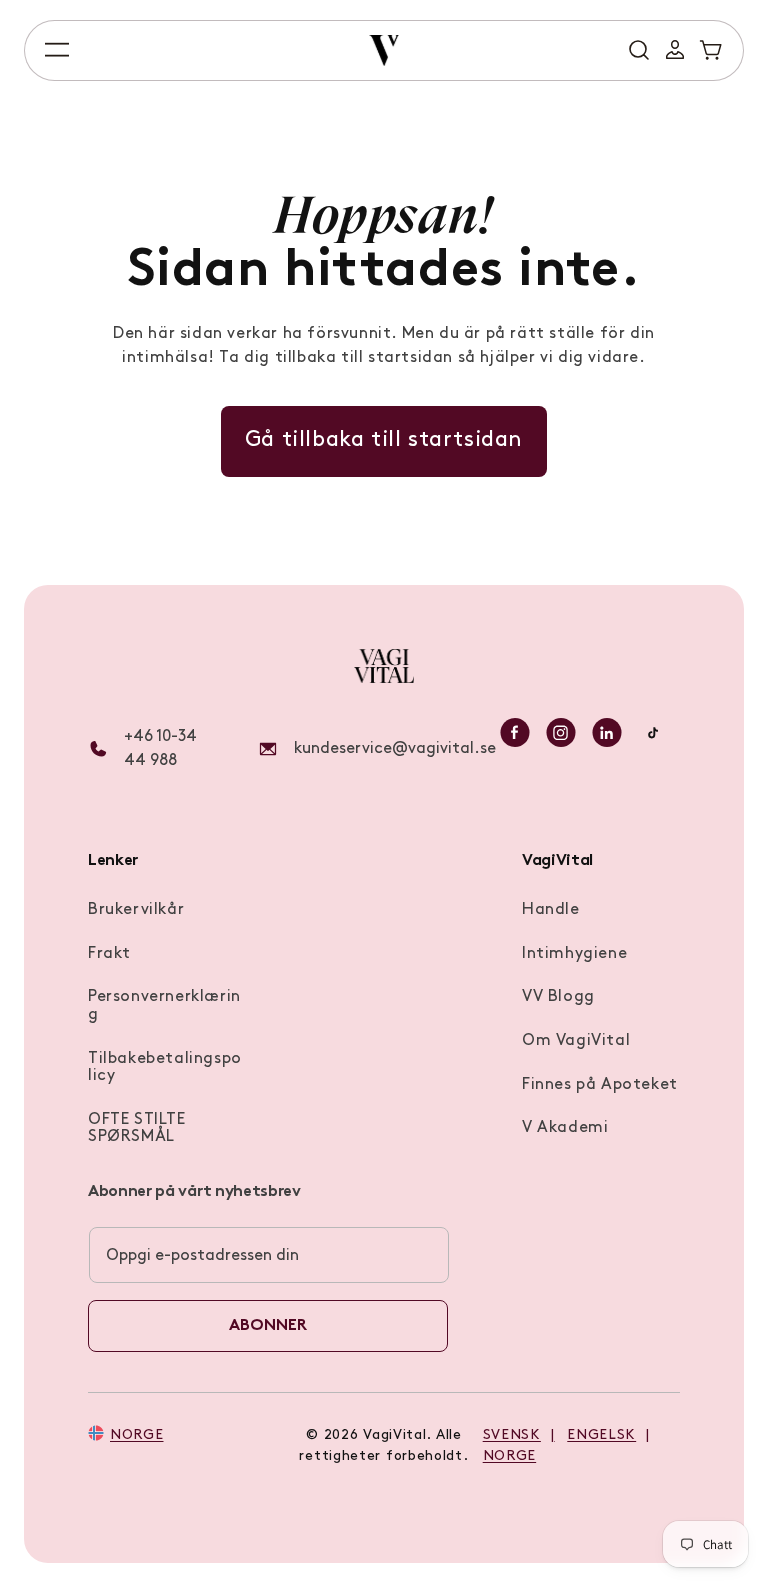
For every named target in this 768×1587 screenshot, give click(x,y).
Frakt (109, 954)
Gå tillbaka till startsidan (384, 440)
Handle (551, 910)
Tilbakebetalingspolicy (165, 1068)
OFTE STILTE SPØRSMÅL (137, 1129)
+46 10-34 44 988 (160, 749)
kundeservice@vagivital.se (395, 749)
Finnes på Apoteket (600, 1085)
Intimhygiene (574, 954)
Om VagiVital (576, 1041)
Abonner (268, 1326)
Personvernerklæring (164, 1006)
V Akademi (565, 1128)
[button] (57, 50)
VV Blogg (558, 997)
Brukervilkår (136, 910)
